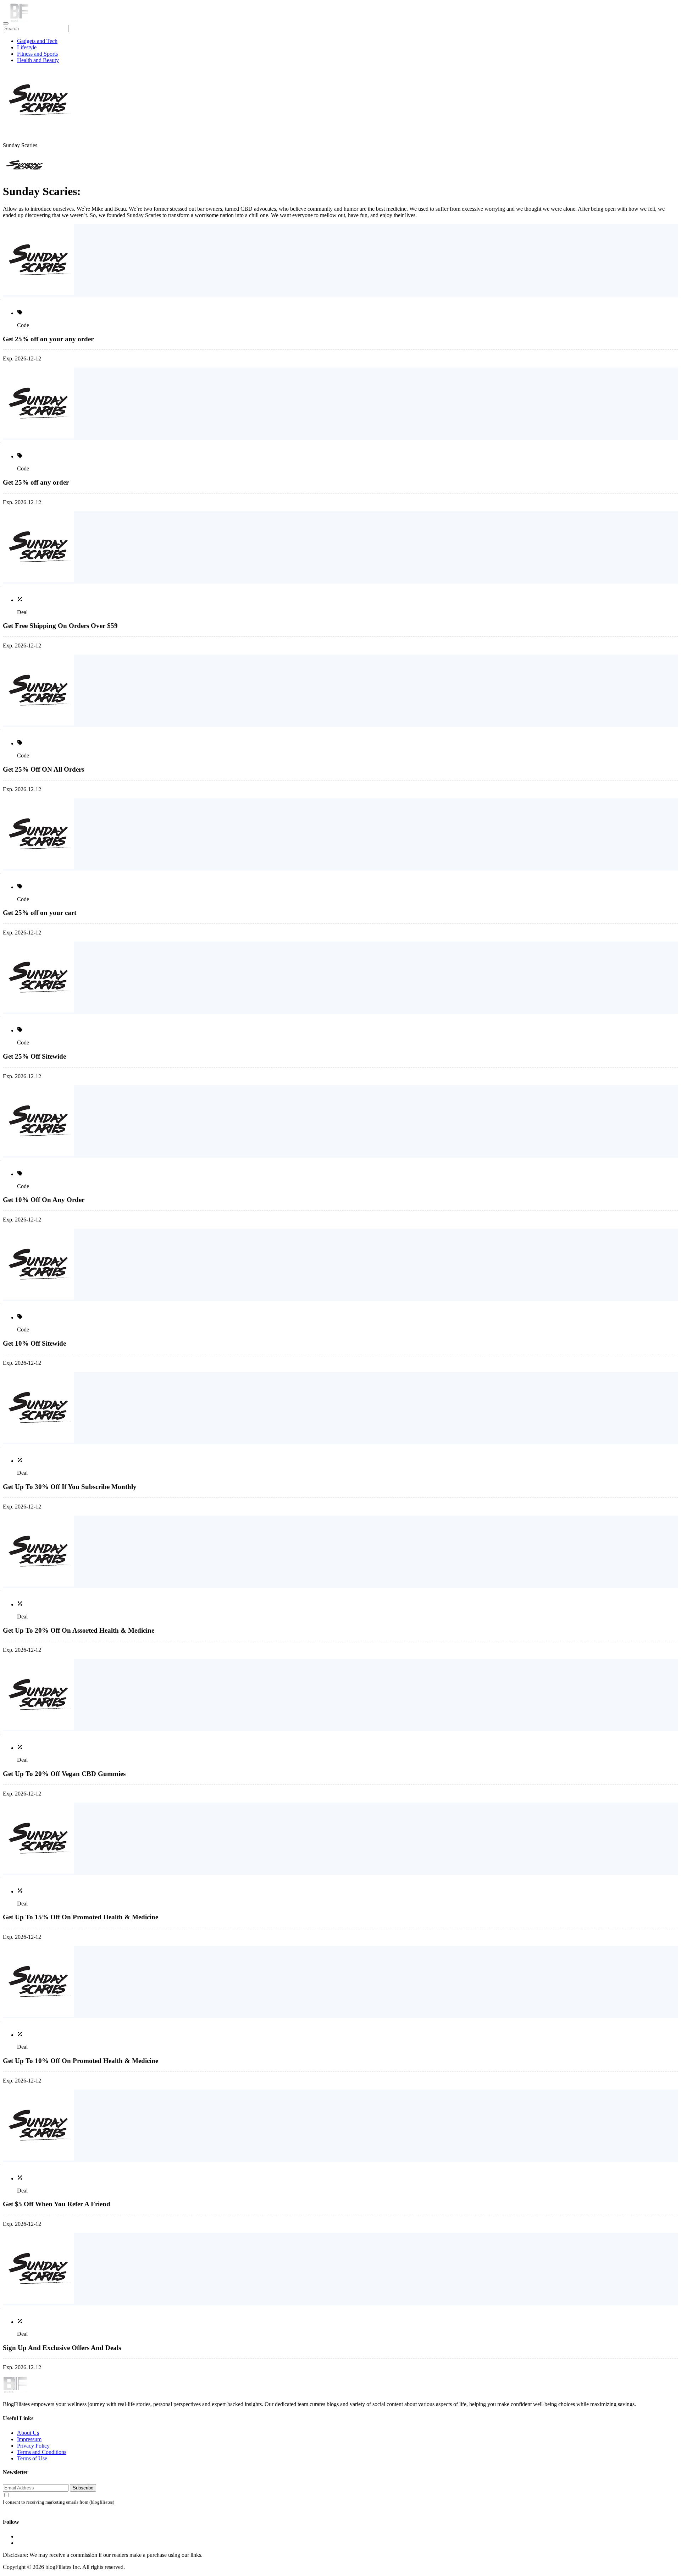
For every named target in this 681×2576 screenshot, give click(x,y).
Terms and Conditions (42, 2452)
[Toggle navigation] (6, 23)
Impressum (29, 2439)
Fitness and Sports (37, 54)
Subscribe (83, 2488)
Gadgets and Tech (37, 41)
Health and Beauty (38, 60)
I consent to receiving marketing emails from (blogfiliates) (59, 2502)
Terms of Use (32, 2458)
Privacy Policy (33, 2446)
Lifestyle (27, 47)
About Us (28, 2433)
